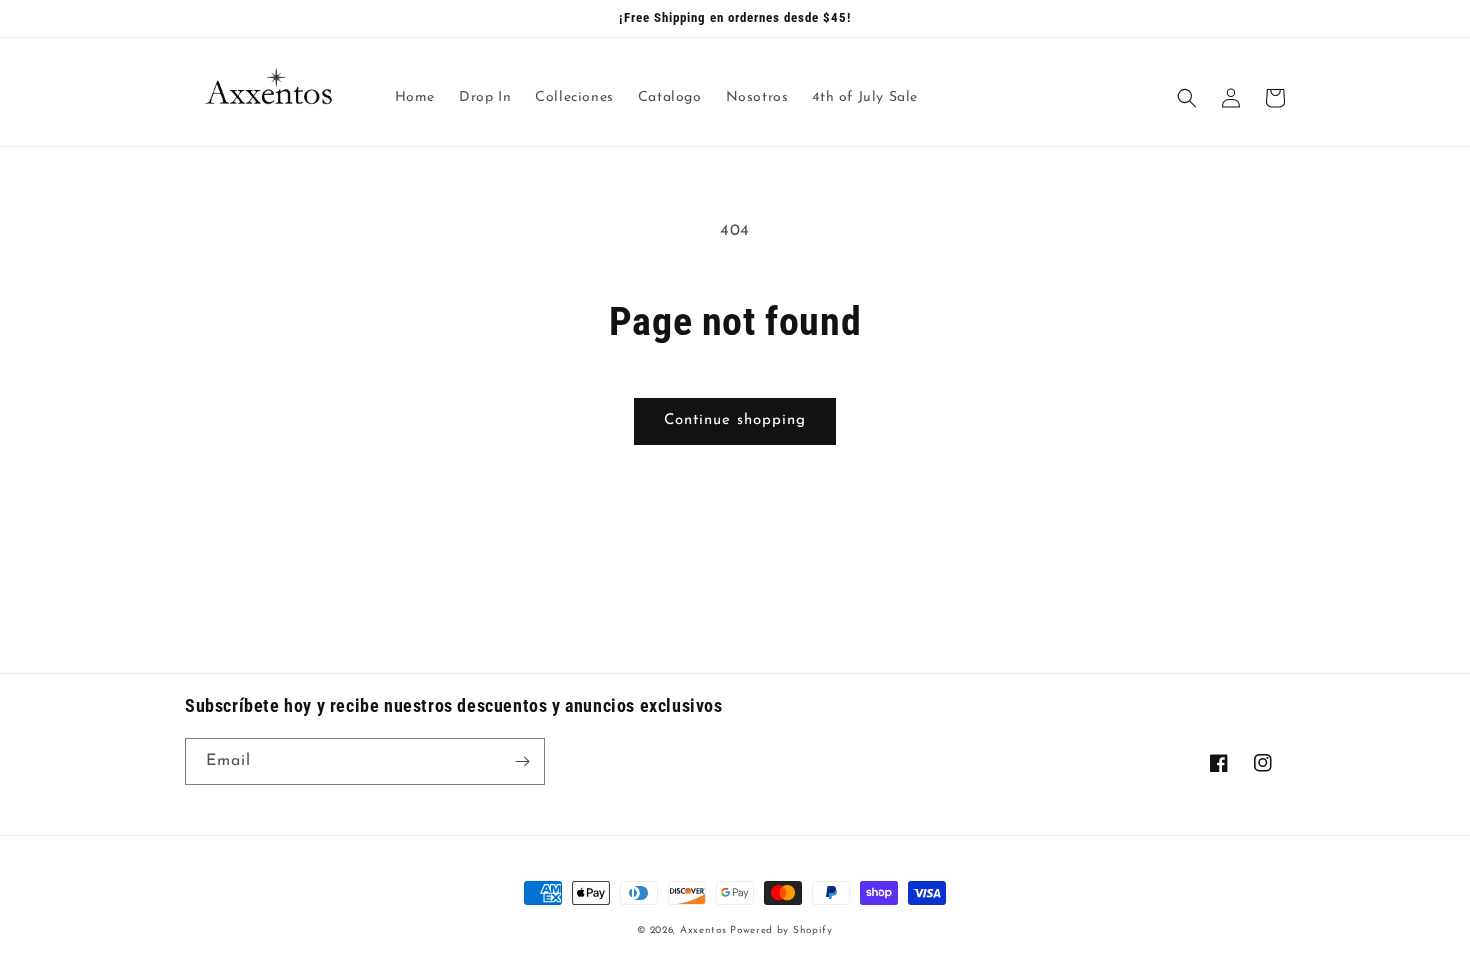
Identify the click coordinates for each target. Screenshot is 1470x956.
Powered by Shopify (781, 930)
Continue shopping (735, 420)
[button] (1187, 98)
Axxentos (705, 930)
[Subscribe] (522, 761)
